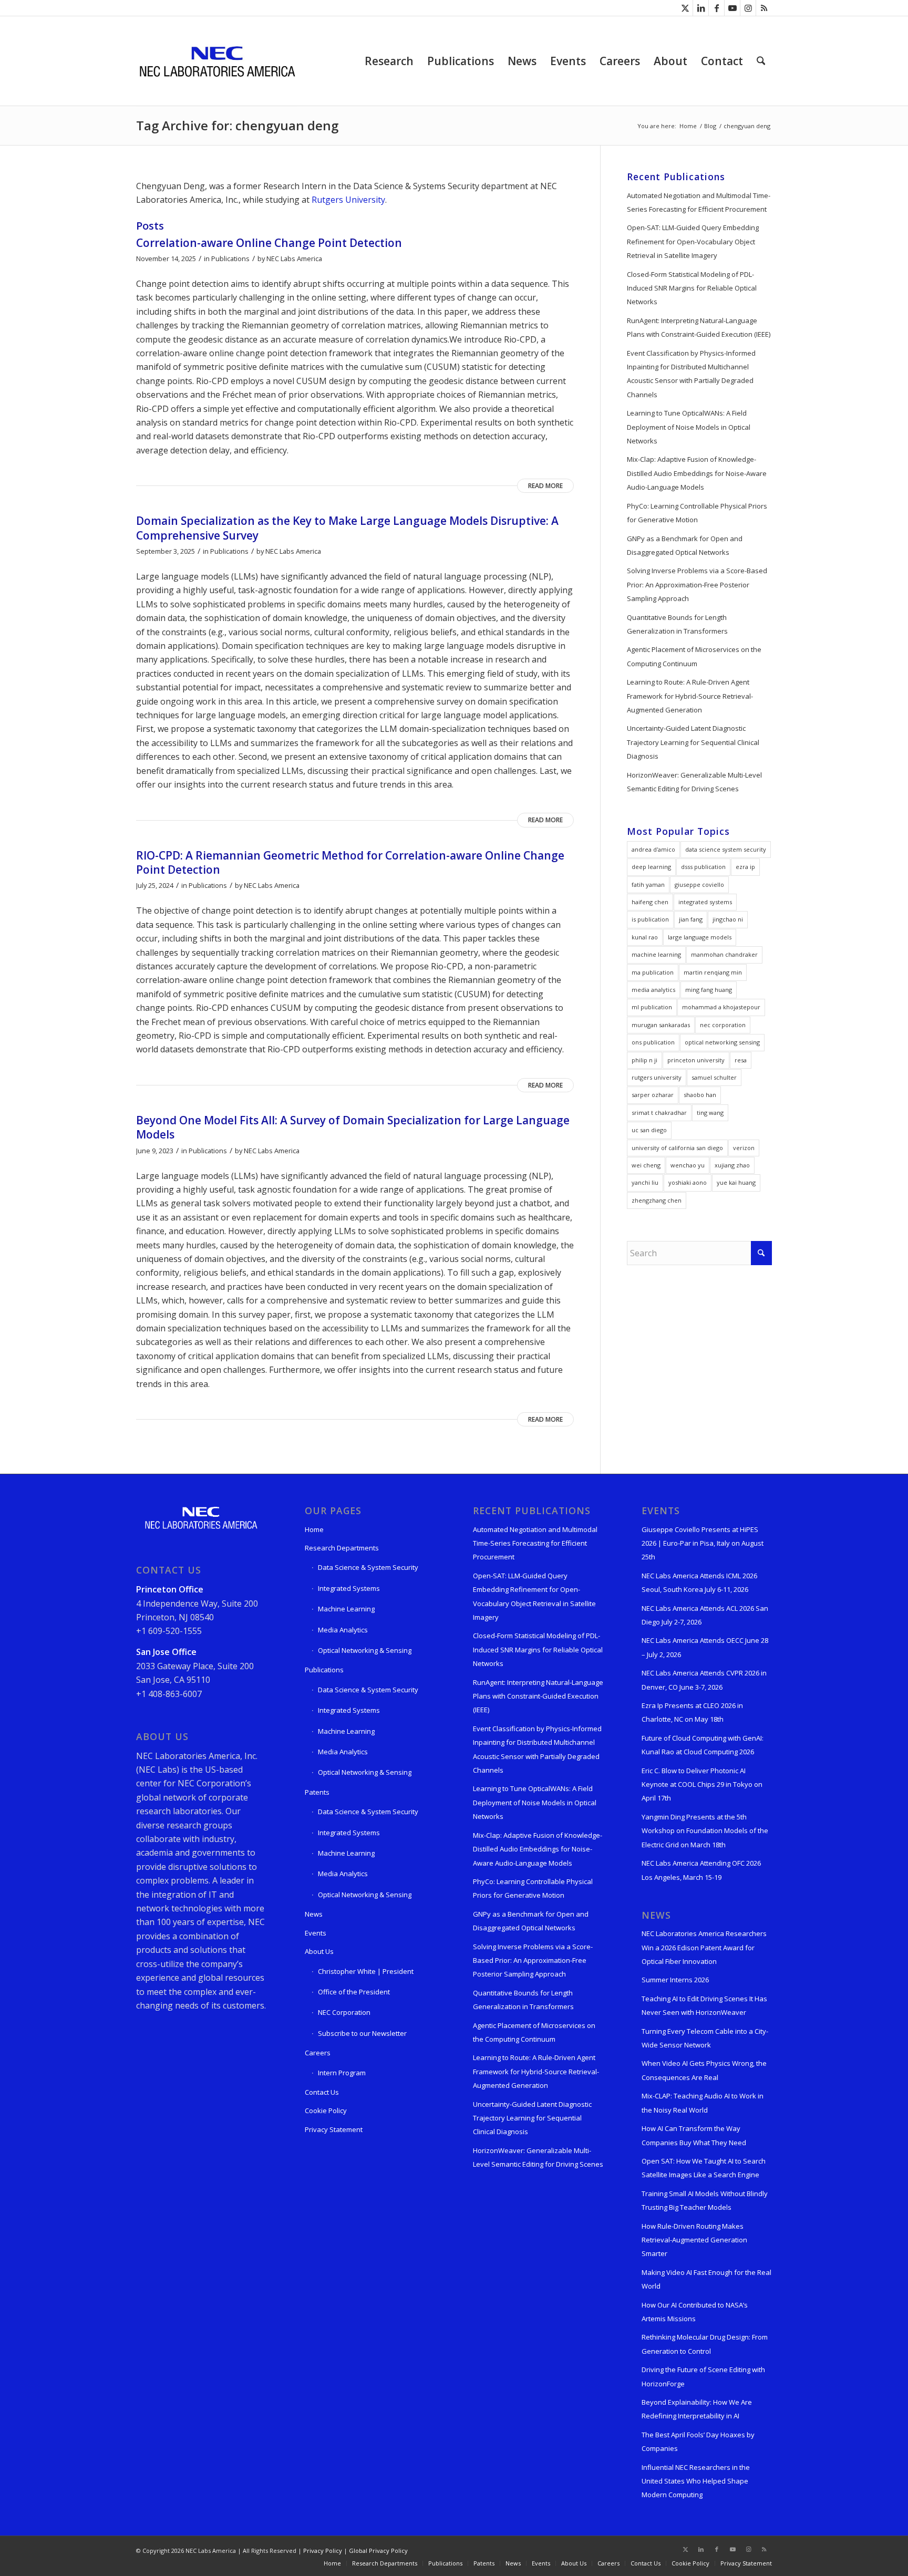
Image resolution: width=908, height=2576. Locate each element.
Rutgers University (348, 200)
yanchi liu (645, 1182)
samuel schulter (714, 1077)
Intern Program (342, 2073)
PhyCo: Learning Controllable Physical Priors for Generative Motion (697, 513)
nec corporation (723, 1025)
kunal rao (645, 937)
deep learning (651, 867)
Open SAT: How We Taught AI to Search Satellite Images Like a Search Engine (704, 2168)
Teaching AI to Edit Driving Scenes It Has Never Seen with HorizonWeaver (704, 2005)
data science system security (726, 849)
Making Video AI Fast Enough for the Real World (706, 2279)
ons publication (653, 1042)
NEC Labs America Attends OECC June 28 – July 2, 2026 (705, 1647)
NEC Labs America (294, 258)
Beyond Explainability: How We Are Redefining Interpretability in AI (697, 2409)
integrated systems (705, 902)
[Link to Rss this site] (764, 8)
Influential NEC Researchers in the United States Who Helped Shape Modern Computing (696, 2481)
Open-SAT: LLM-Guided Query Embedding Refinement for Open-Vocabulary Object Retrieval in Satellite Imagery (693, 241)
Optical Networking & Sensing (365, 1650)
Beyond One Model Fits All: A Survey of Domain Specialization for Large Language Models (353, 1127)
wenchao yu (688, 1165)
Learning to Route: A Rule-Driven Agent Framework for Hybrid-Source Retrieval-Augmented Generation (690, 696)
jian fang (691, 919)
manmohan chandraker (724, 954)
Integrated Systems (349, 1588)
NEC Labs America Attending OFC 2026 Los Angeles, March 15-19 (701, 1870)
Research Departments (342, 1548)
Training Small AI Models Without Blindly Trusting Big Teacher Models (705, 2200)
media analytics (653, 990)
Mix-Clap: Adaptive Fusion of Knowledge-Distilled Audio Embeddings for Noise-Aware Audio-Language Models (697, 473)
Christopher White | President (366, 1971)
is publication (650, 919)
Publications (230, 258)
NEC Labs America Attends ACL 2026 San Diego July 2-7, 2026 (705, 1615)
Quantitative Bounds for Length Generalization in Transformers (677, 624)
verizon (744, 1148)
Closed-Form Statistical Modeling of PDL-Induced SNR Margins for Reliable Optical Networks (692, 288)
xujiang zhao (732, 1165)
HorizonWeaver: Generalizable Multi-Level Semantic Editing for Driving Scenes (694, 782)
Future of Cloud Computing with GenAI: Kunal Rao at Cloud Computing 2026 (703, 1745)
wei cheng (646, 1165)
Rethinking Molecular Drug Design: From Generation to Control (705, 2344)
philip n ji (644, 1060)
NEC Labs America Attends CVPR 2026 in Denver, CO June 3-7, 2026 (704, 1680)
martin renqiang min (713, 972)
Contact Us (322, 2092)
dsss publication (703, 867)
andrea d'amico (653, 849)
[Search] (761, 61)
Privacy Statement (334, 2129)
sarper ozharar (653, 1095)
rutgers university (657, 1077)
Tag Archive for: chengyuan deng (237, 125)
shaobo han (700, 1095)
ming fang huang (709, 990)
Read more (545, 486)
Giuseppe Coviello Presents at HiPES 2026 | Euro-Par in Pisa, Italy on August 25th (703, 1543)
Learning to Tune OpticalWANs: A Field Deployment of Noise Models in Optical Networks (689, 427)
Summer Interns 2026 (675, 1980)
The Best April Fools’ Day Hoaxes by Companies (698, 2441)
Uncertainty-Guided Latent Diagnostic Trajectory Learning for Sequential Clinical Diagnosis (693, 742)
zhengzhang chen (657, 1200)
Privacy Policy (323, 2551)
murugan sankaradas (661, 1025)
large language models (700, 937)
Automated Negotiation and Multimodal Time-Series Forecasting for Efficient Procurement (699, 202)
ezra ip (745, 867)
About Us (319, 1951)
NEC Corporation (344, 2012)
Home (314, 1529)
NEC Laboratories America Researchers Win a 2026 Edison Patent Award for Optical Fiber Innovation (704, 1947)
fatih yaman (648, 884)
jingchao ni (728, 919)
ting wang (710, 1113)
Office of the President (354, 1992)
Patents (317, 1792)
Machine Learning (346, 1609)
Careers (318, 2053)
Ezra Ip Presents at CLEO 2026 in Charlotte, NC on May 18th (692, 1712)
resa (741, 1060)
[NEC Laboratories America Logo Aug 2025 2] (217, 61)
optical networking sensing (722, 1042)
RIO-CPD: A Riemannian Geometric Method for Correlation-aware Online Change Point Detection (350, 862)
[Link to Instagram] (748, 8)
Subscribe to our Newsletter (362, 2033)
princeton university (696, 1060)
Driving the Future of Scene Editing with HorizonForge (703, 2376)
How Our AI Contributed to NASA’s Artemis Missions (695, 2312)
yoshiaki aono (688, 1182)
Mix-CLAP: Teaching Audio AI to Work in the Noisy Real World (703, 2103)
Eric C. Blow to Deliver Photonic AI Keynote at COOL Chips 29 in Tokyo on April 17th (702, 1784)
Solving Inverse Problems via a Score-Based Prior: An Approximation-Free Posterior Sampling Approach (697, 584)
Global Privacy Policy (378, 2551)
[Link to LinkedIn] (701, 8)
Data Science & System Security (368, 1567)
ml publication (652, 1007)
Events (316, 1933)
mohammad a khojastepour (721, 1007)
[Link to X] (685, 8)
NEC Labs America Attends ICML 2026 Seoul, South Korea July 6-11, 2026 (699, 1582)
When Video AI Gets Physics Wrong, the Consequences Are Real (704, 2070)
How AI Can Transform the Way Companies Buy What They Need (694, 2135)
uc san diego (649, 1130)
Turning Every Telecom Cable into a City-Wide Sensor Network (705, 2038)
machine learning (656, 954)
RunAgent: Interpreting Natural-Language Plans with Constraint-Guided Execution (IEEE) (699, 327)
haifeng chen (650, 902)
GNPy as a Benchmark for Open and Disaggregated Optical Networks (685, 545)
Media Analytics (343, 1630)
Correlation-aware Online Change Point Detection (269, 243)
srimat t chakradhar (659, 1113)
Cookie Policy (326, 2111)
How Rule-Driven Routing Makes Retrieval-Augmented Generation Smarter (694, 2240)
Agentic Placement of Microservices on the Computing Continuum (694, 656)
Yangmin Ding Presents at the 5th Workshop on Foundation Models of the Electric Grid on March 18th (705, 1831)
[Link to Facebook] (716, 8)
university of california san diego (677, 1148)
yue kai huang (736, 1182)
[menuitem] (389, 61)
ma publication (653, 972)
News (314, 1914)
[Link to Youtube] (732, 8)
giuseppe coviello (699, 884)
